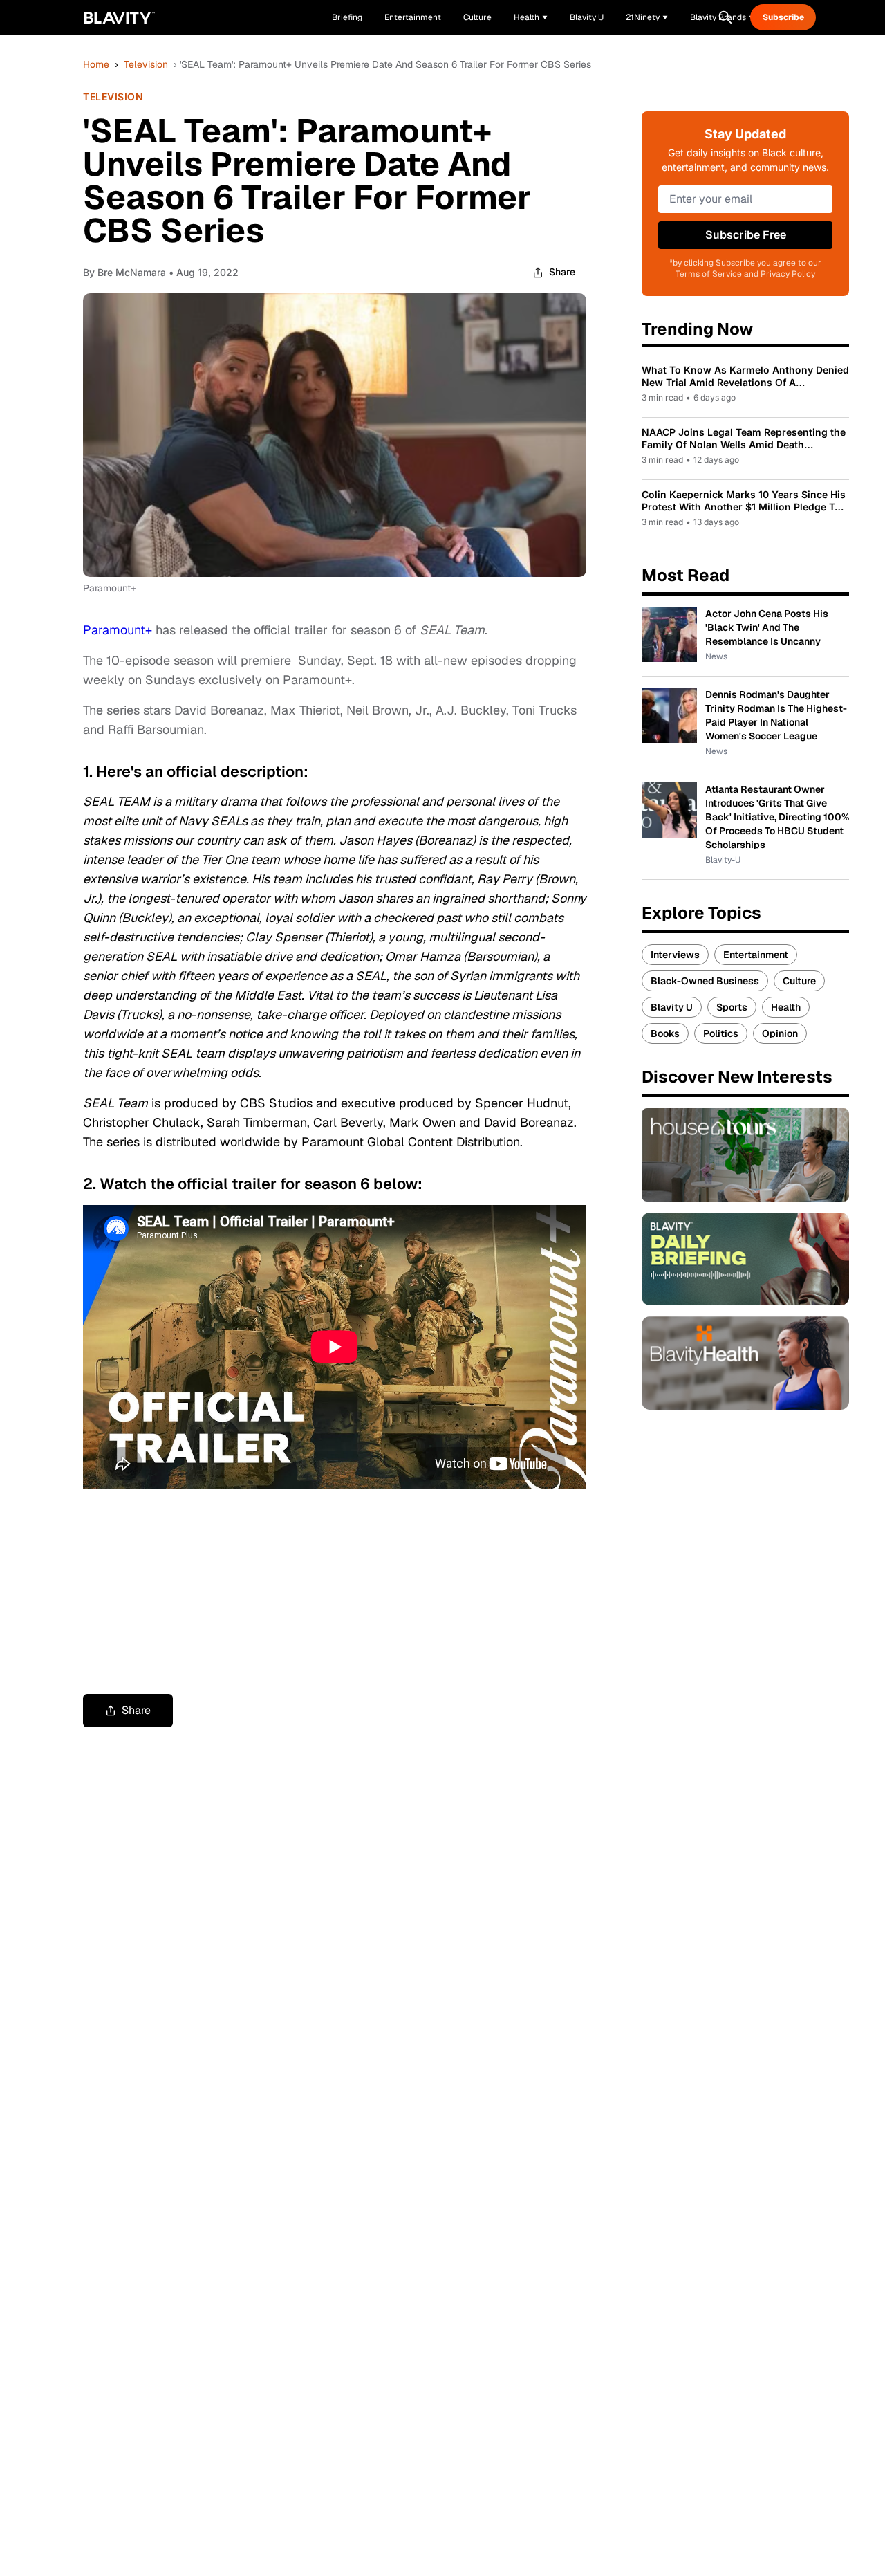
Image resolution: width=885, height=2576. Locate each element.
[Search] (725, 17)
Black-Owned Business (705, 981)
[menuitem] (531, 17)
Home (96, 64)
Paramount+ (118, 630)
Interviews (675, 955)
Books (665, 1033)
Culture (799, 981)
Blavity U (672, 1007)
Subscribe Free (746, 235)
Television (146, 64)
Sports (732, 1007)
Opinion (780, 1033)
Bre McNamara (132, 272)
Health (786, 1007)
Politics (721, 1033)
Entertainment (756, 955)
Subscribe (783, 17)
